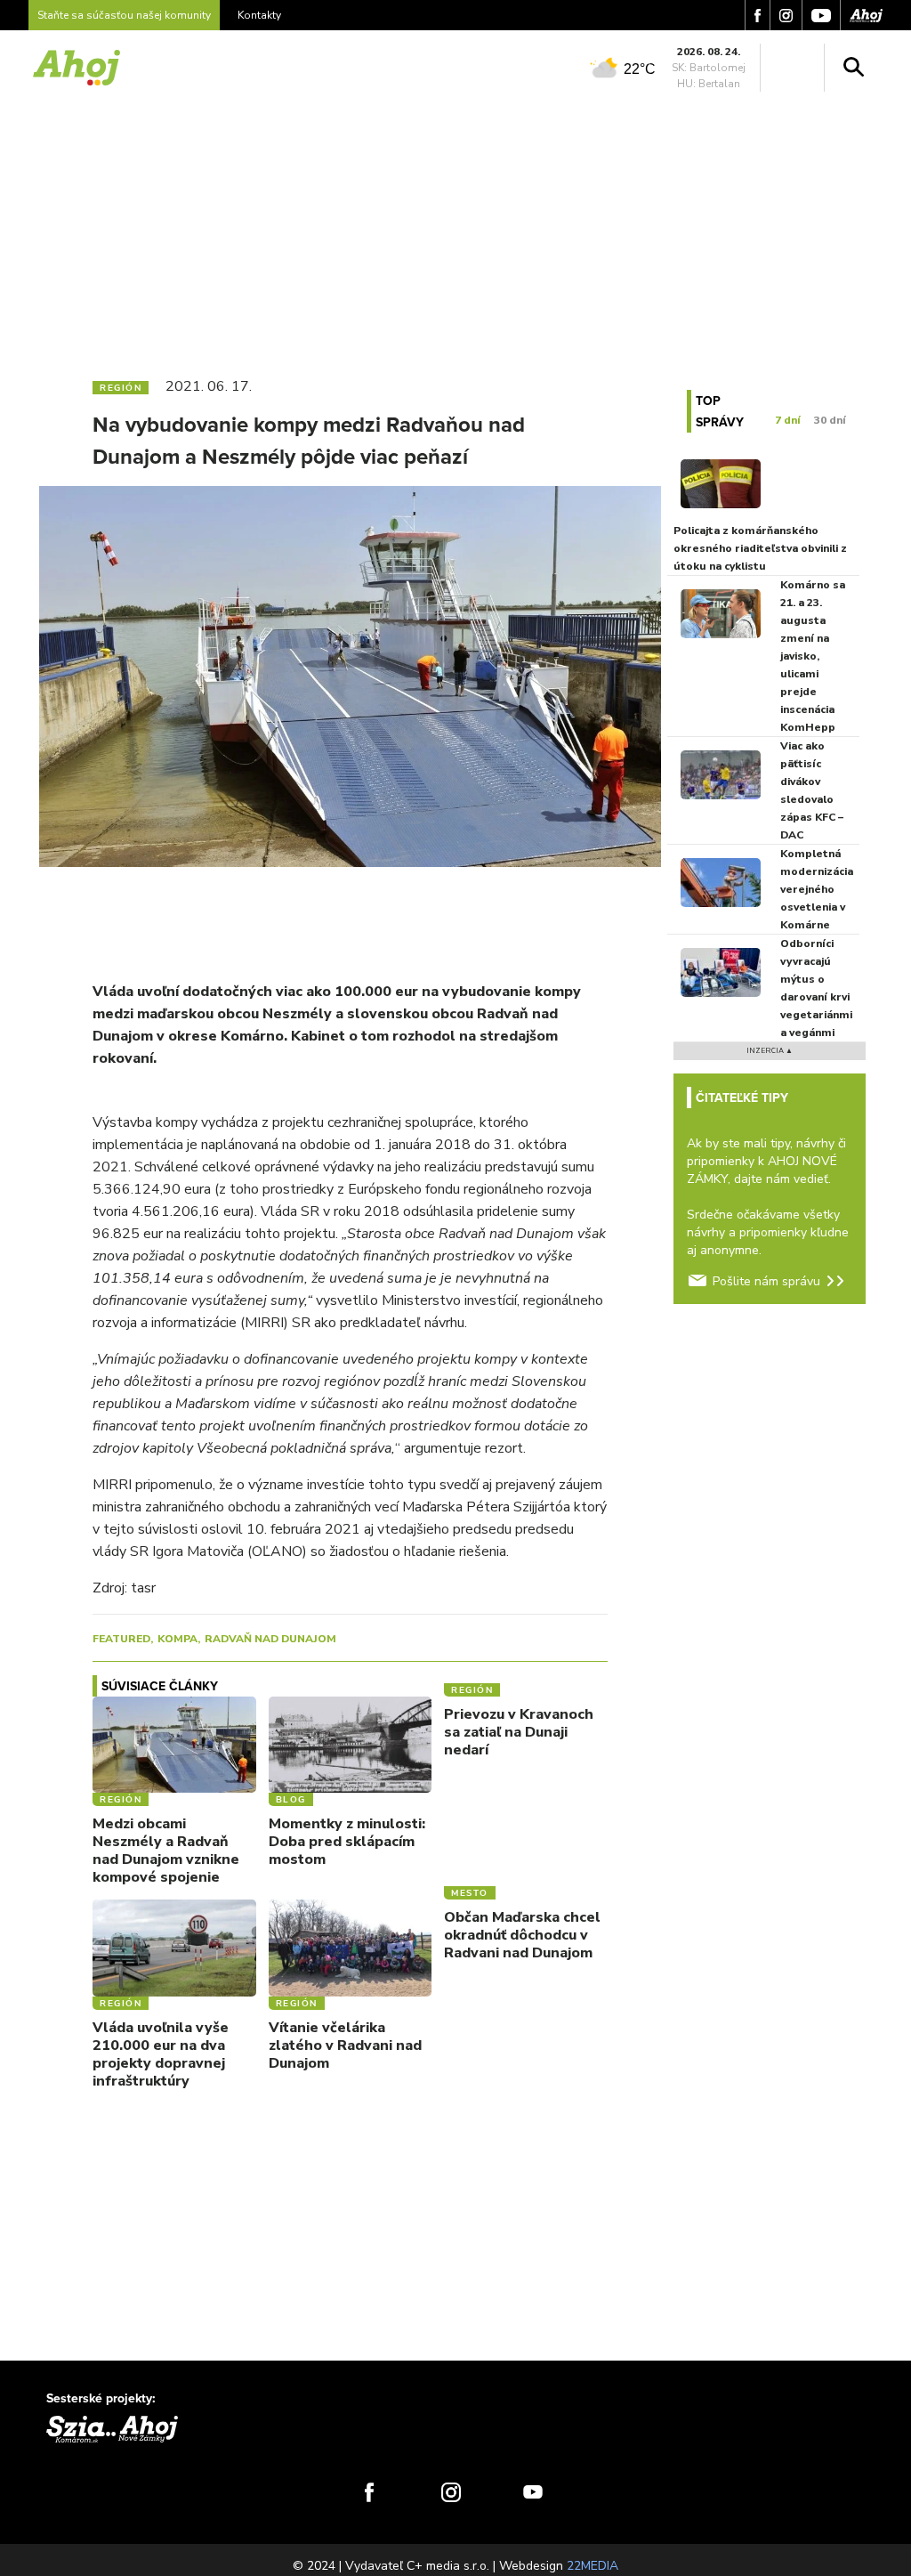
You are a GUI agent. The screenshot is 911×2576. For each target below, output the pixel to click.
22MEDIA (593, 2566)
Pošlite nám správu (766, 1281)
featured (121, 1639)
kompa (177, 1639)
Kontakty (259, 15)
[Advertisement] (455, 230)
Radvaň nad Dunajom (270, 1639)
